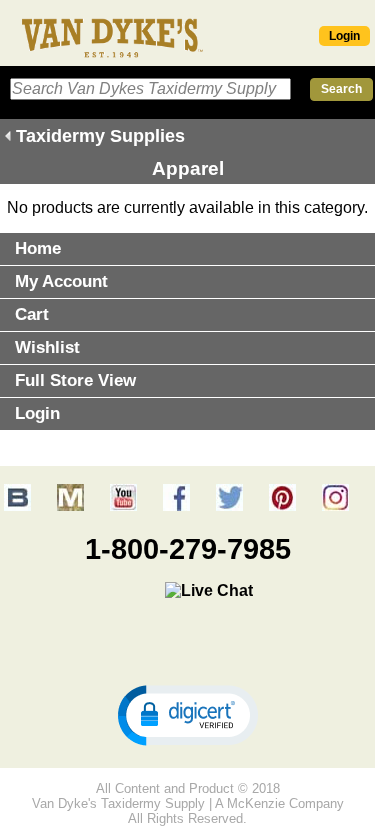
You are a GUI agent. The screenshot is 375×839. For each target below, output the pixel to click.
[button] (188, 714)
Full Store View (75, 380)
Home (38, 248)
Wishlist (47, 347)
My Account (61, 281)
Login (344, 36)
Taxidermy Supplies (100, 136)
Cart (32, 314)
